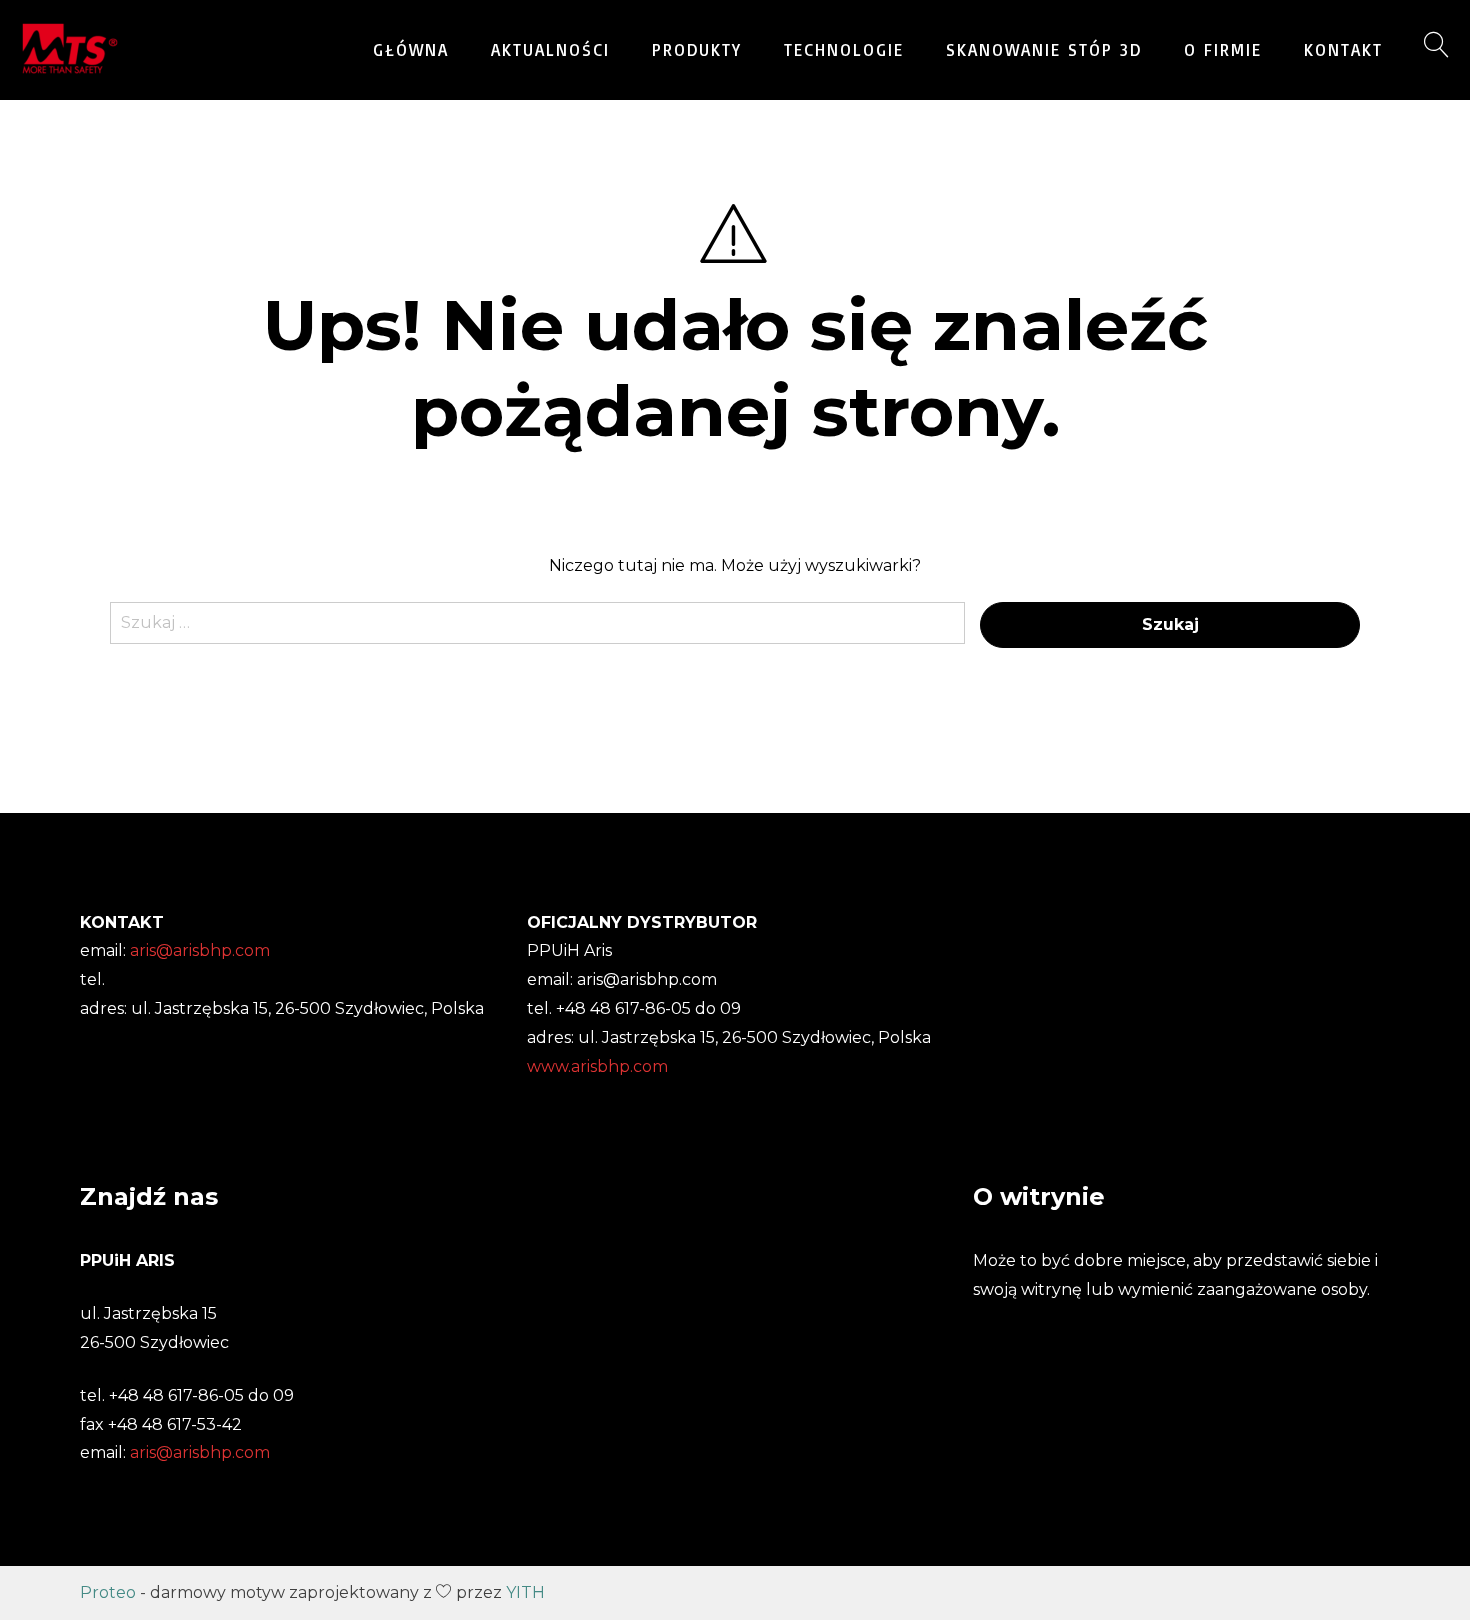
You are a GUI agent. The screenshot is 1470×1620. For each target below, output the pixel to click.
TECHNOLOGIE (844, 49)
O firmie (1223, 49)
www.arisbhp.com (597, 1066)
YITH (525, 1592)
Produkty (697, 49)
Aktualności (550, 49)
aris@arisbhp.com (200, 1452)
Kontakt (1343, 49)
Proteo (108, 1592)
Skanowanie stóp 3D (1044, 49)
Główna (411, 49)
